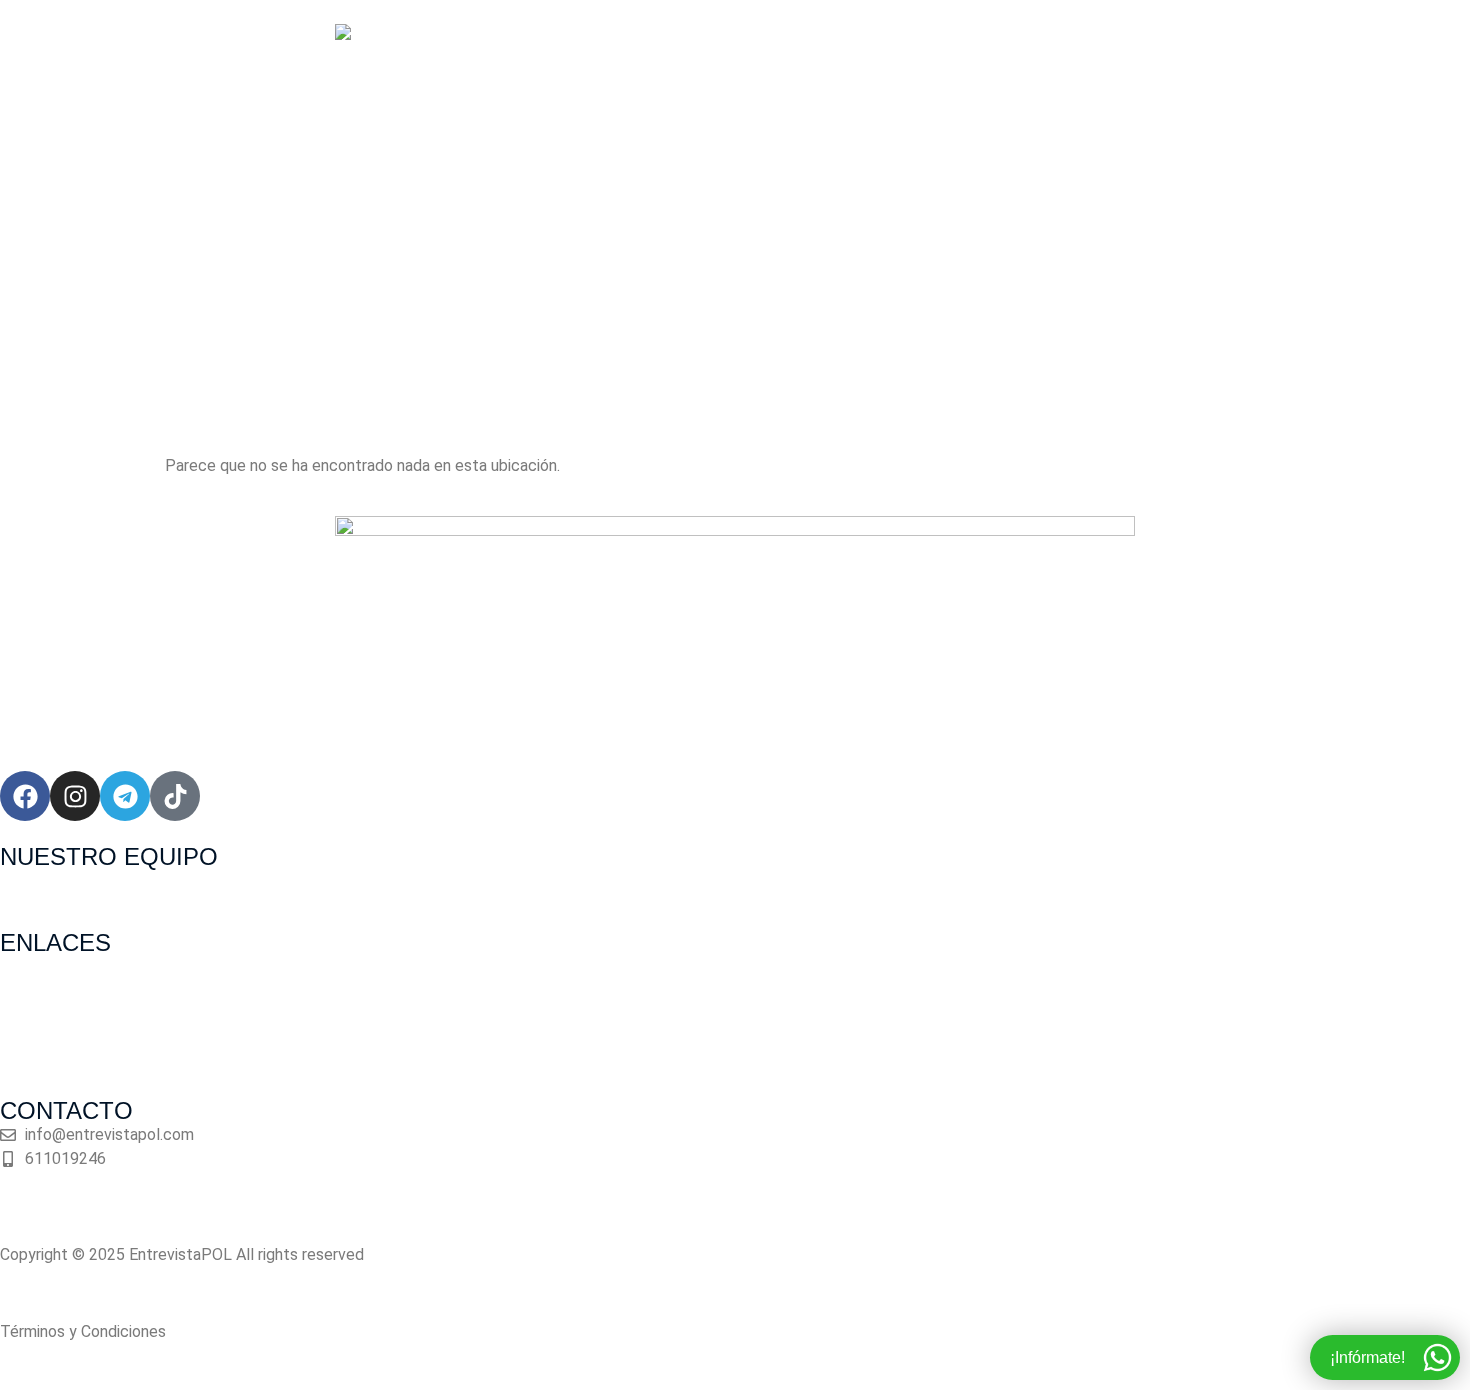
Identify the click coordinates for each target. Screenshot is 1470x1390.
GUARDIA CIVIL (737, 301)
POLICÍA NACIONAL (572, 301)
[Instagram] (75, 796)
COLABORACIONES (900, 301)
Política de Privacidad (77, 1293)
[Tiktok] (175, 796)
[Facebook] (25, 796)
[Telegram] (125, 796)
